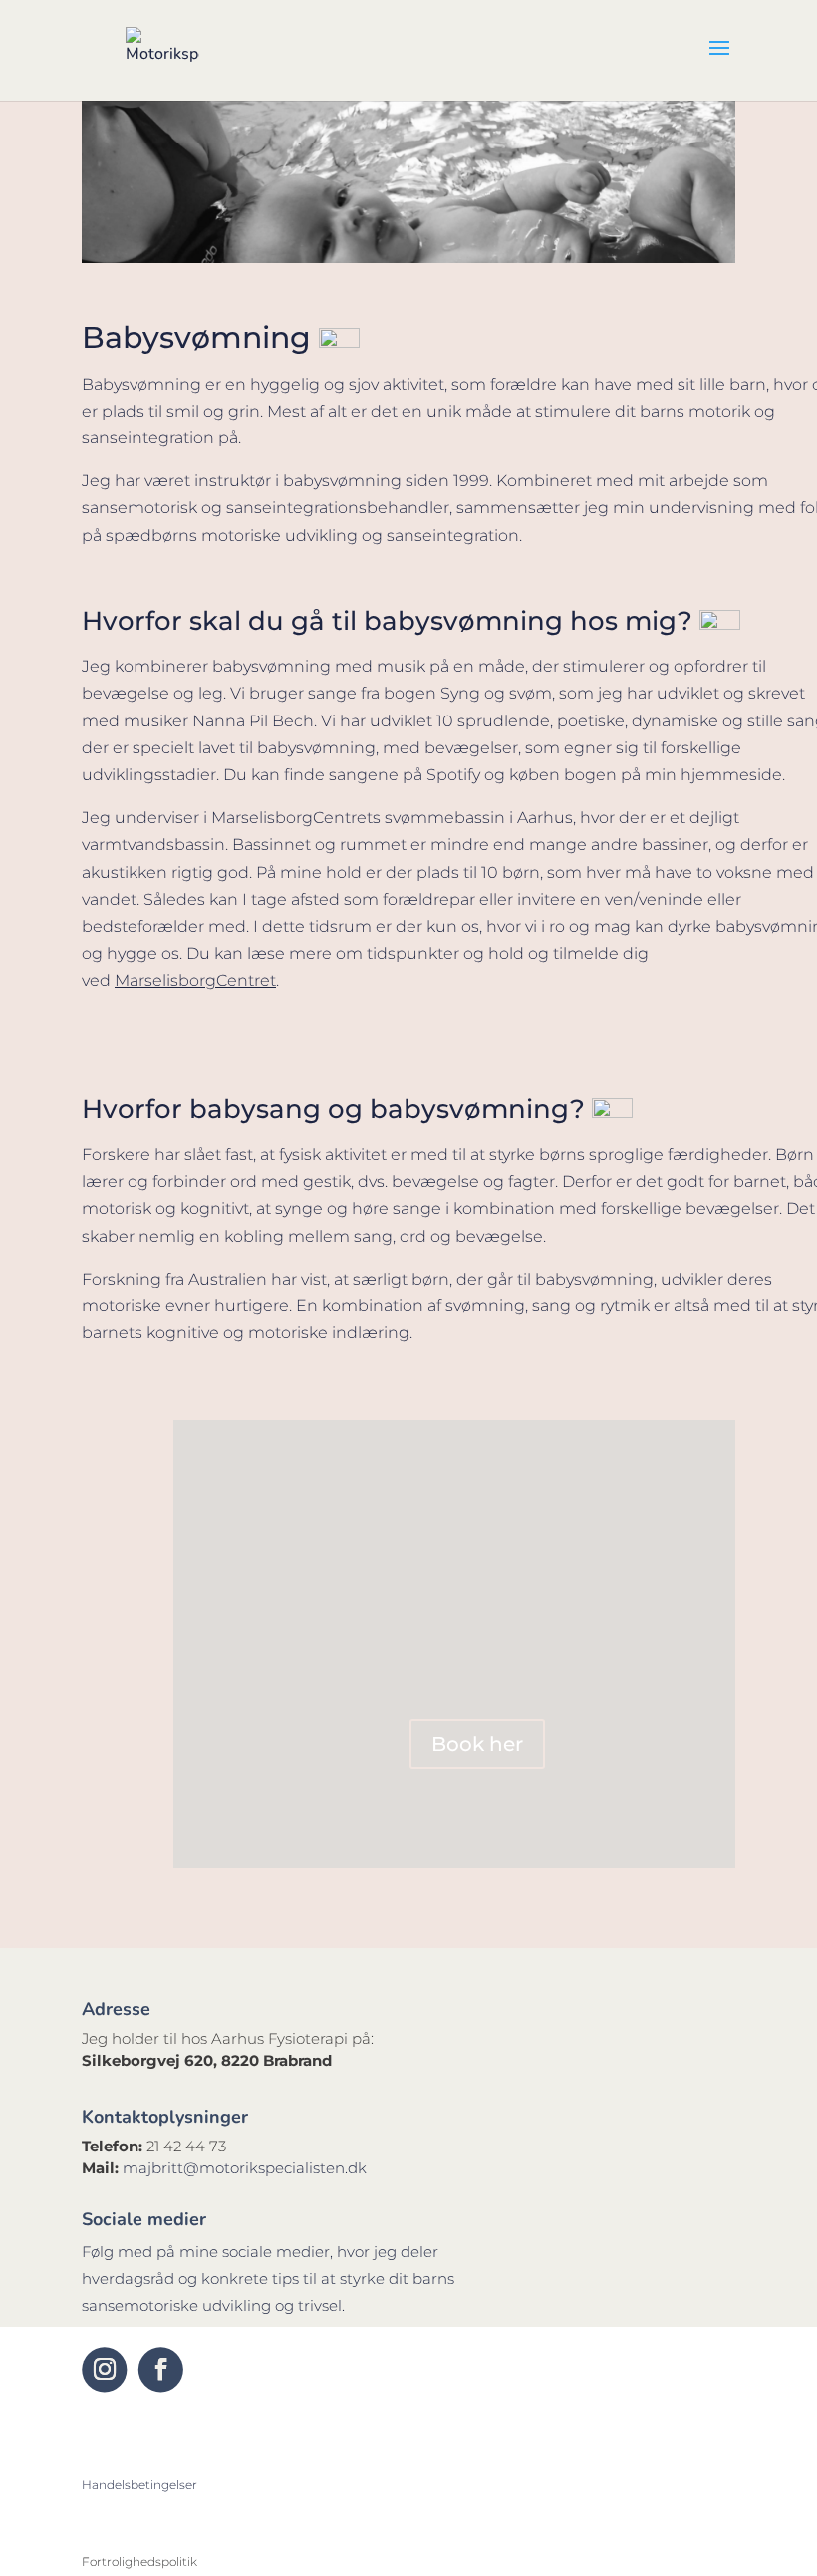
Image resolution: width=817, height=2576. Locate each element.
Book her (477, 1744)
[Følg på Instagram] (104, 2369)
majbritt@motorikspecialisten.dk (245, 2168)
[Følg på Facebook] (161, 2369)
